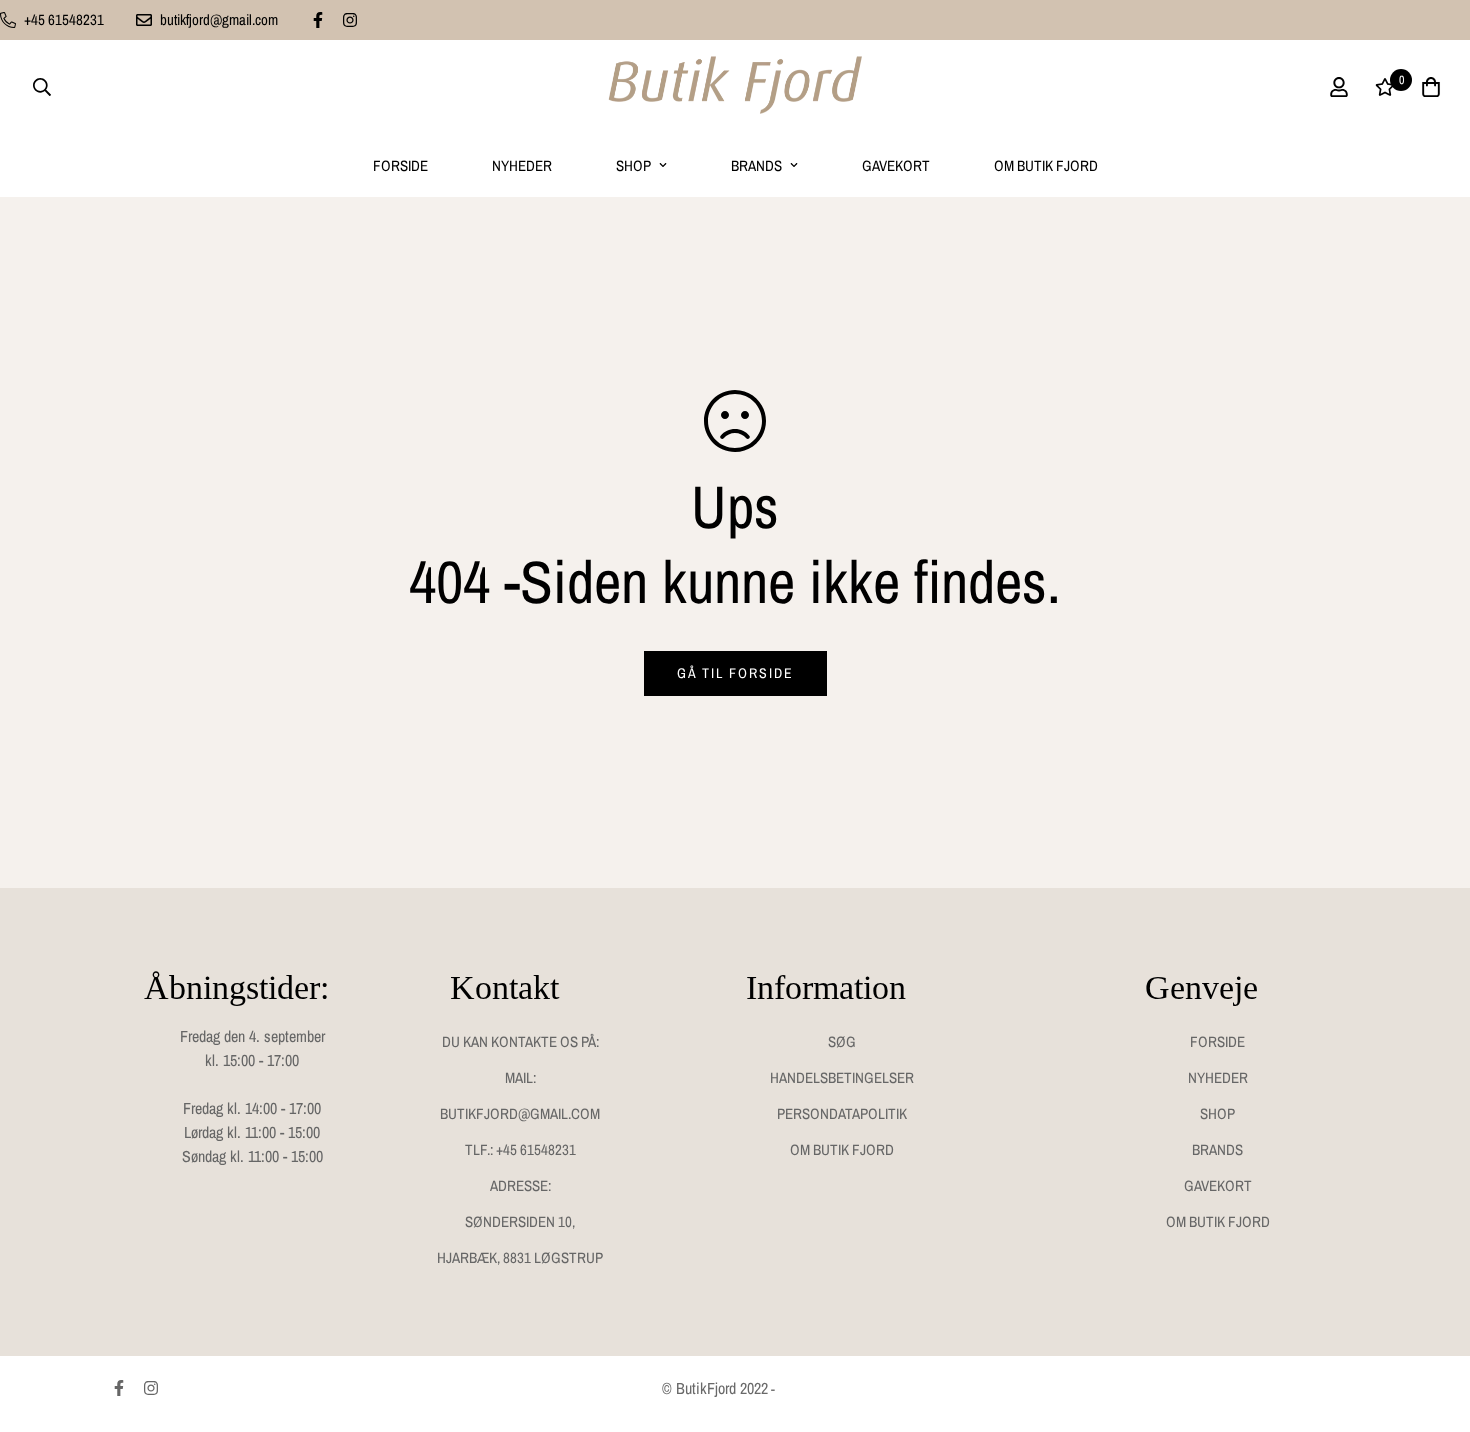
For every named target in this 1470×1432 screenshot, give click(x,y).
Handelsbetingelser (842, 1077)
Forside (400, 165)
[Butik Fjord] (735, 87)
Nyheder (522, 165)
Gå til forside (735, 673)
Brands (756, 165)
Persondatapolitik (842, 1113)
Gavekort (896, 165)
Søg (842, 1041)
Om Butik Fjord (1046, 165)
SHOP (633, 165)
